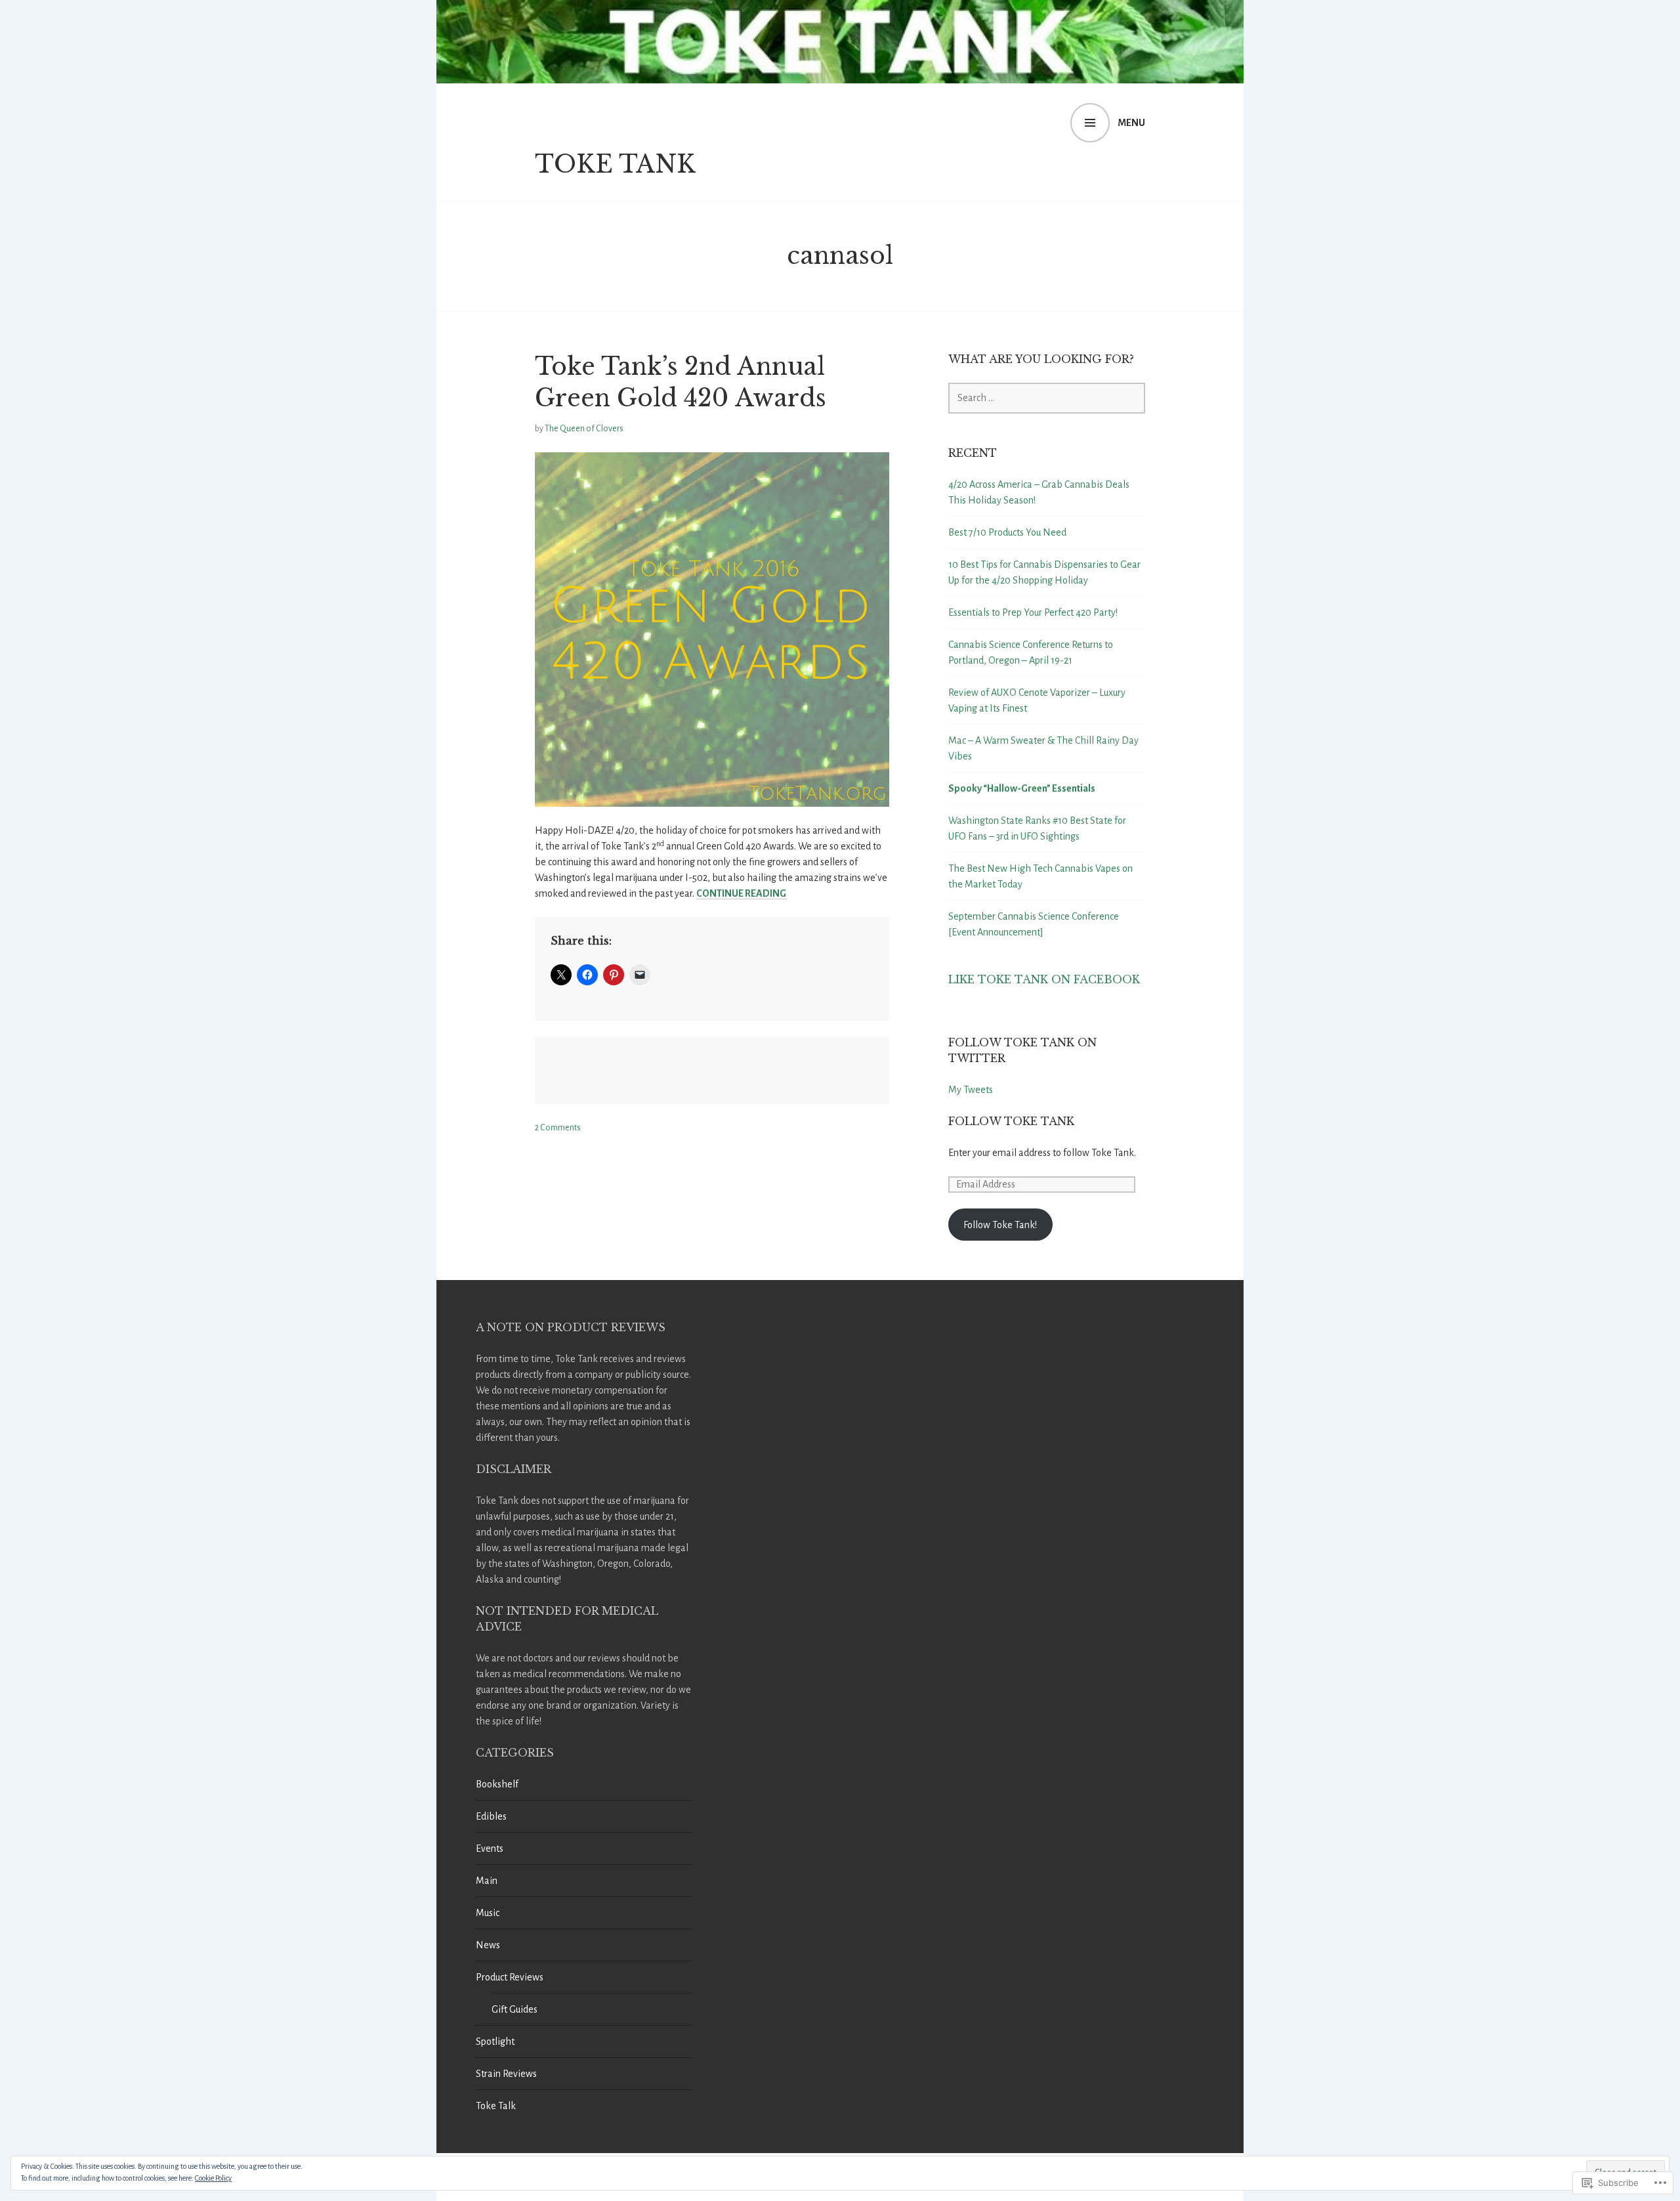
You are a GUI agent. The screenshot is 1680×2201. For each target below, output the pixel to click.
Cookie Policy (213, 2178)
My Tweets (971, 1090)
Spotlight (495, 2041)
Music (488, 1913)
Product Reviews (510, 1977)
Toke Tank (615, 164)
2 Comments (558, 1128)
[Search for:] (1047, 398)
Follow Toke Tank (1011, 1121)
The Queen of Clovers (584, 429)
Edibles (491, 1816)
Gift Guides (514, 2009)
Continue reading (741, 894)
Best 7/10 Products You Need (1007, 532)
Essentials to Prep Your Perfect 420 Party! (1033, 612)
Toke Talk (496, 2106)
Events (490, 1848)
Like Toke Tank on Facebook (1044, 979)
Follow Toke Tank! (1000, 1225)
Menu (1131, 123)
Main (487, 1881)
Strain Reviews (506, 2074)
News (488, 1945)
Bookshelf (497, 1784)
